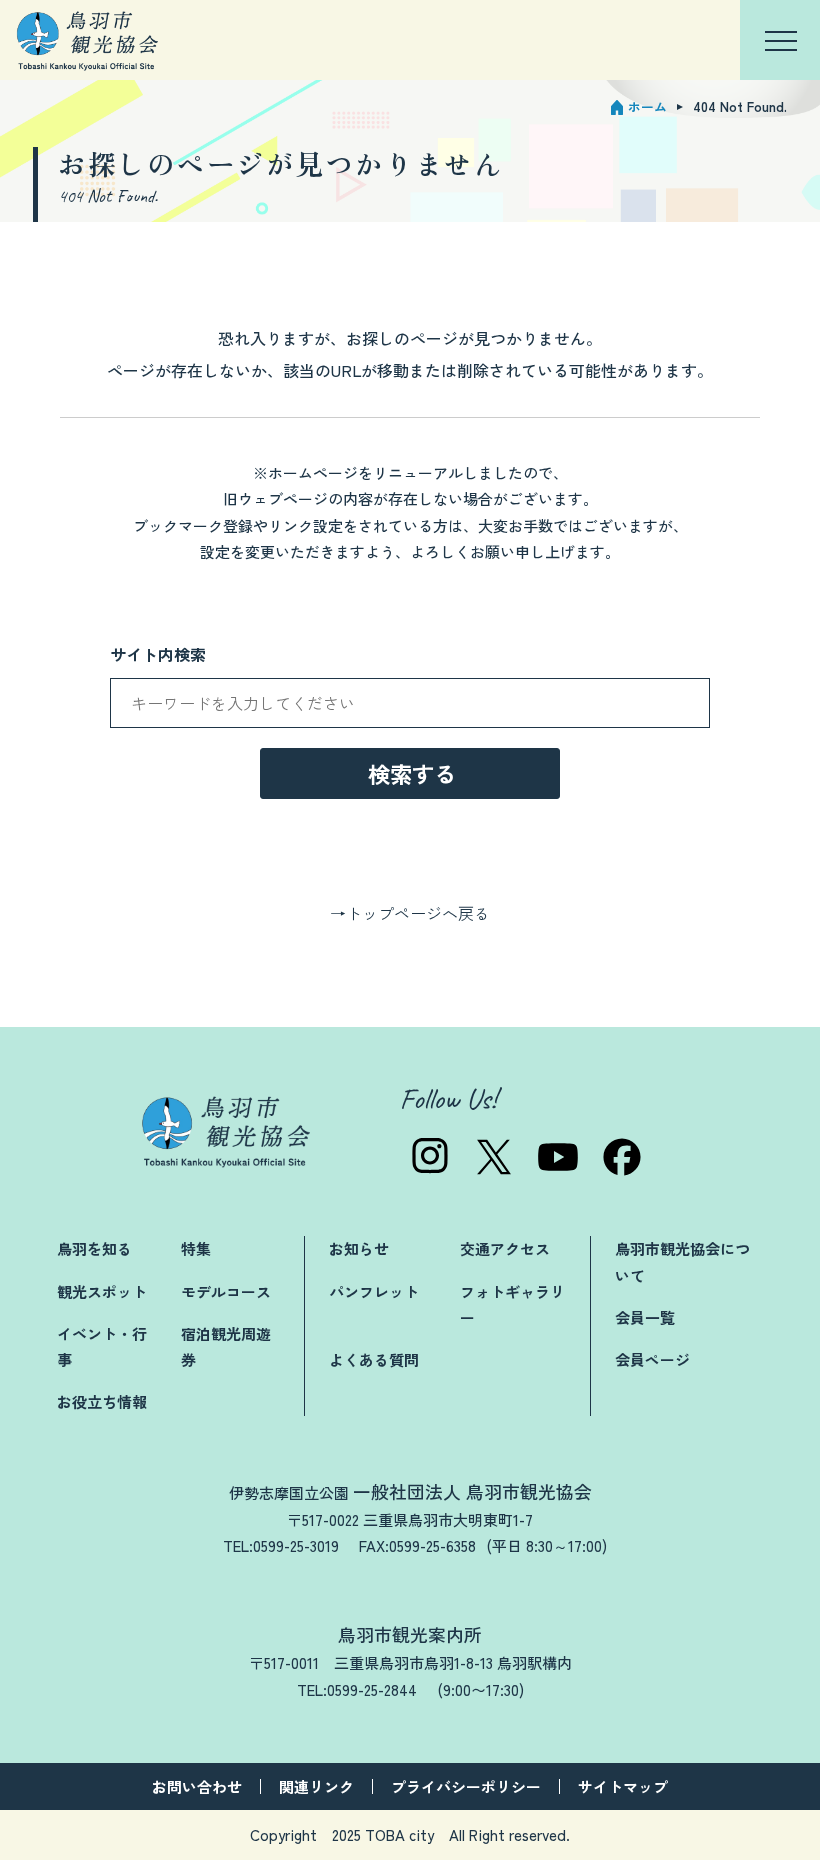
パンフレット (374, 1291)
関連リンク (316, 1786)
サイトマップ (623, 1786)
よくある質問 (374, 1359)
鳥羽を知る (94, 1248)
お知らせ (359, 1248)
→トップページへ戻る (410, 913)
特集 (196, 1248)
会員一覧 (645, 1317)
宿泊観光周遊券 (226, 1346)
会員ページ (652, 1359)
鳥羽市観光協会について (682, 1261)
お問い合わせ (197, 1786)
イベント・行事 (102, 1346)
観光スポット (102, 1291)
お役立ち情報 (102, 1401)
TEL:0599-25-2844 (357, 1689)
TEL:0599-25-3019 (281, 1545)
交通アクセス (505, 1248)
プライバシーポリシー (466, 1786)
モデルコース (226, 1291)
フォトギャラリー (512, 1304)
